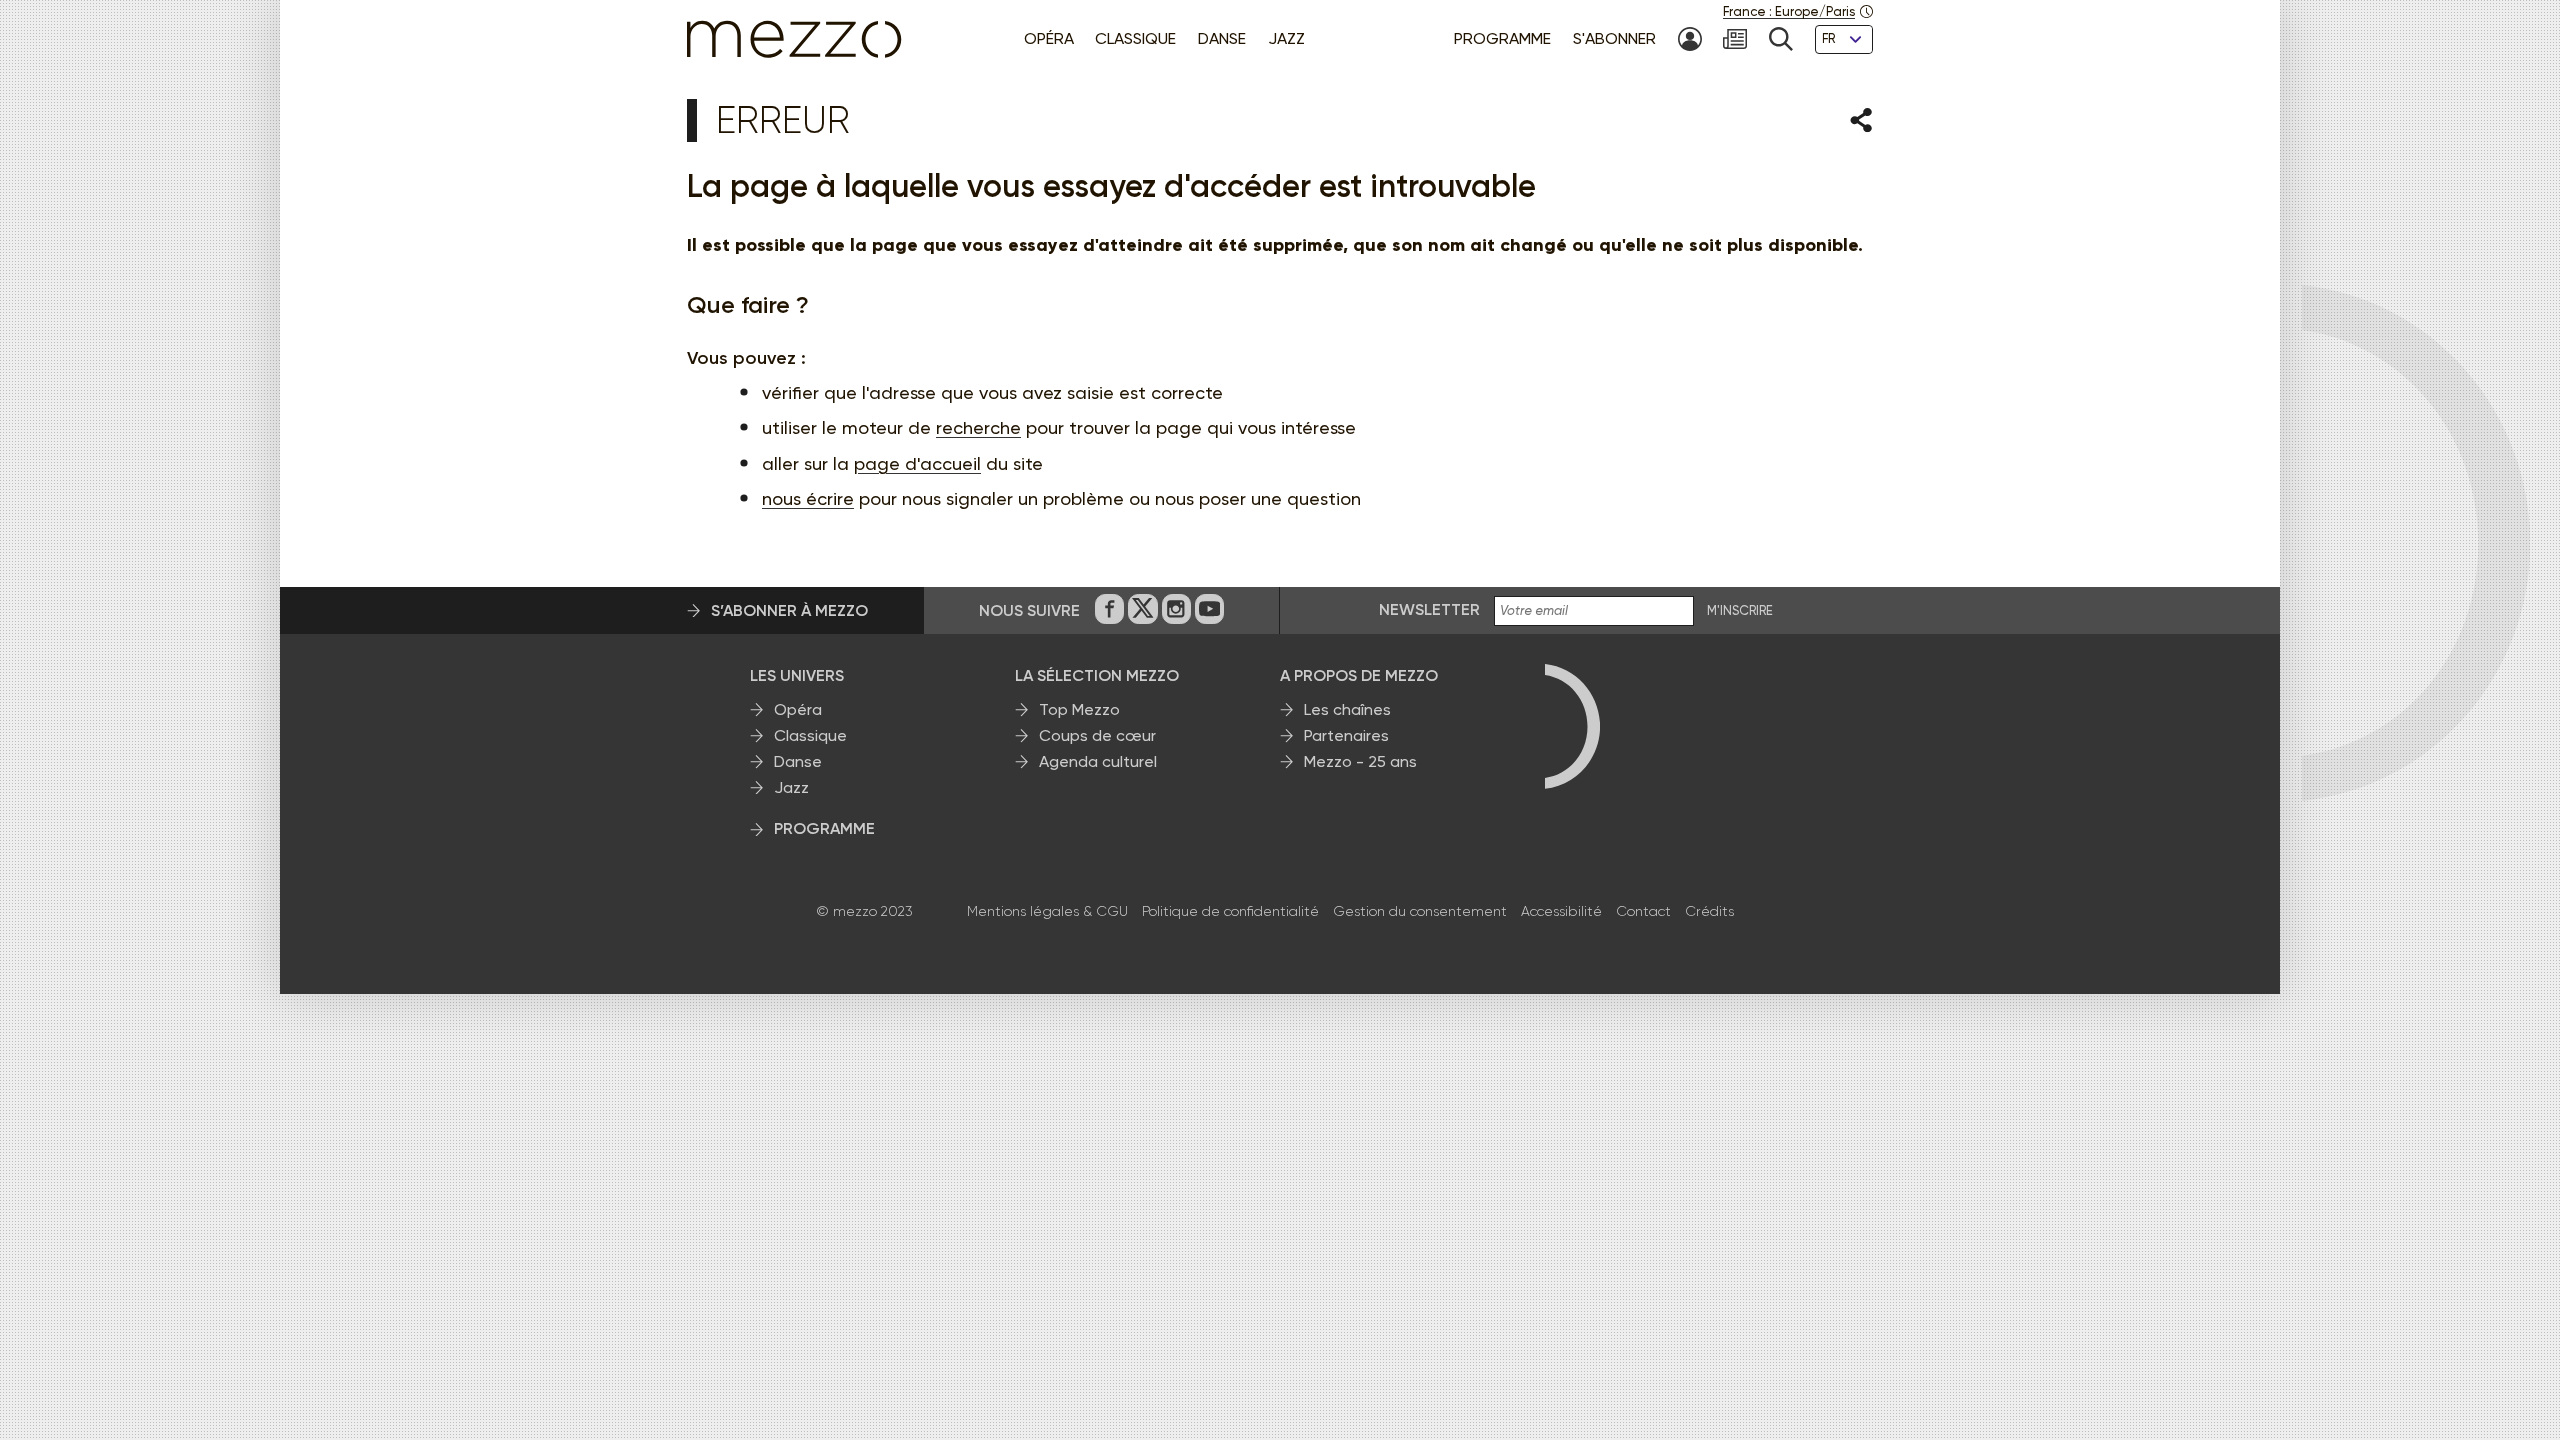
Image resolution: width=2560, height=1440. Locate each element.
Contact (1643, 911)
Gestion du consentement (1420, 911)
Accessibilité (1561, 911)
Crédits (1709, 911)
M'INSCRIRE (1740, 611)
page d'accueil (917, 463)
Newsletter (1429, 609)
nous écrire (808, 498)
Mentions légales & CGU (1047, 911)
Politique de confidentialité (1230, 911)
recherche (978, 427)
